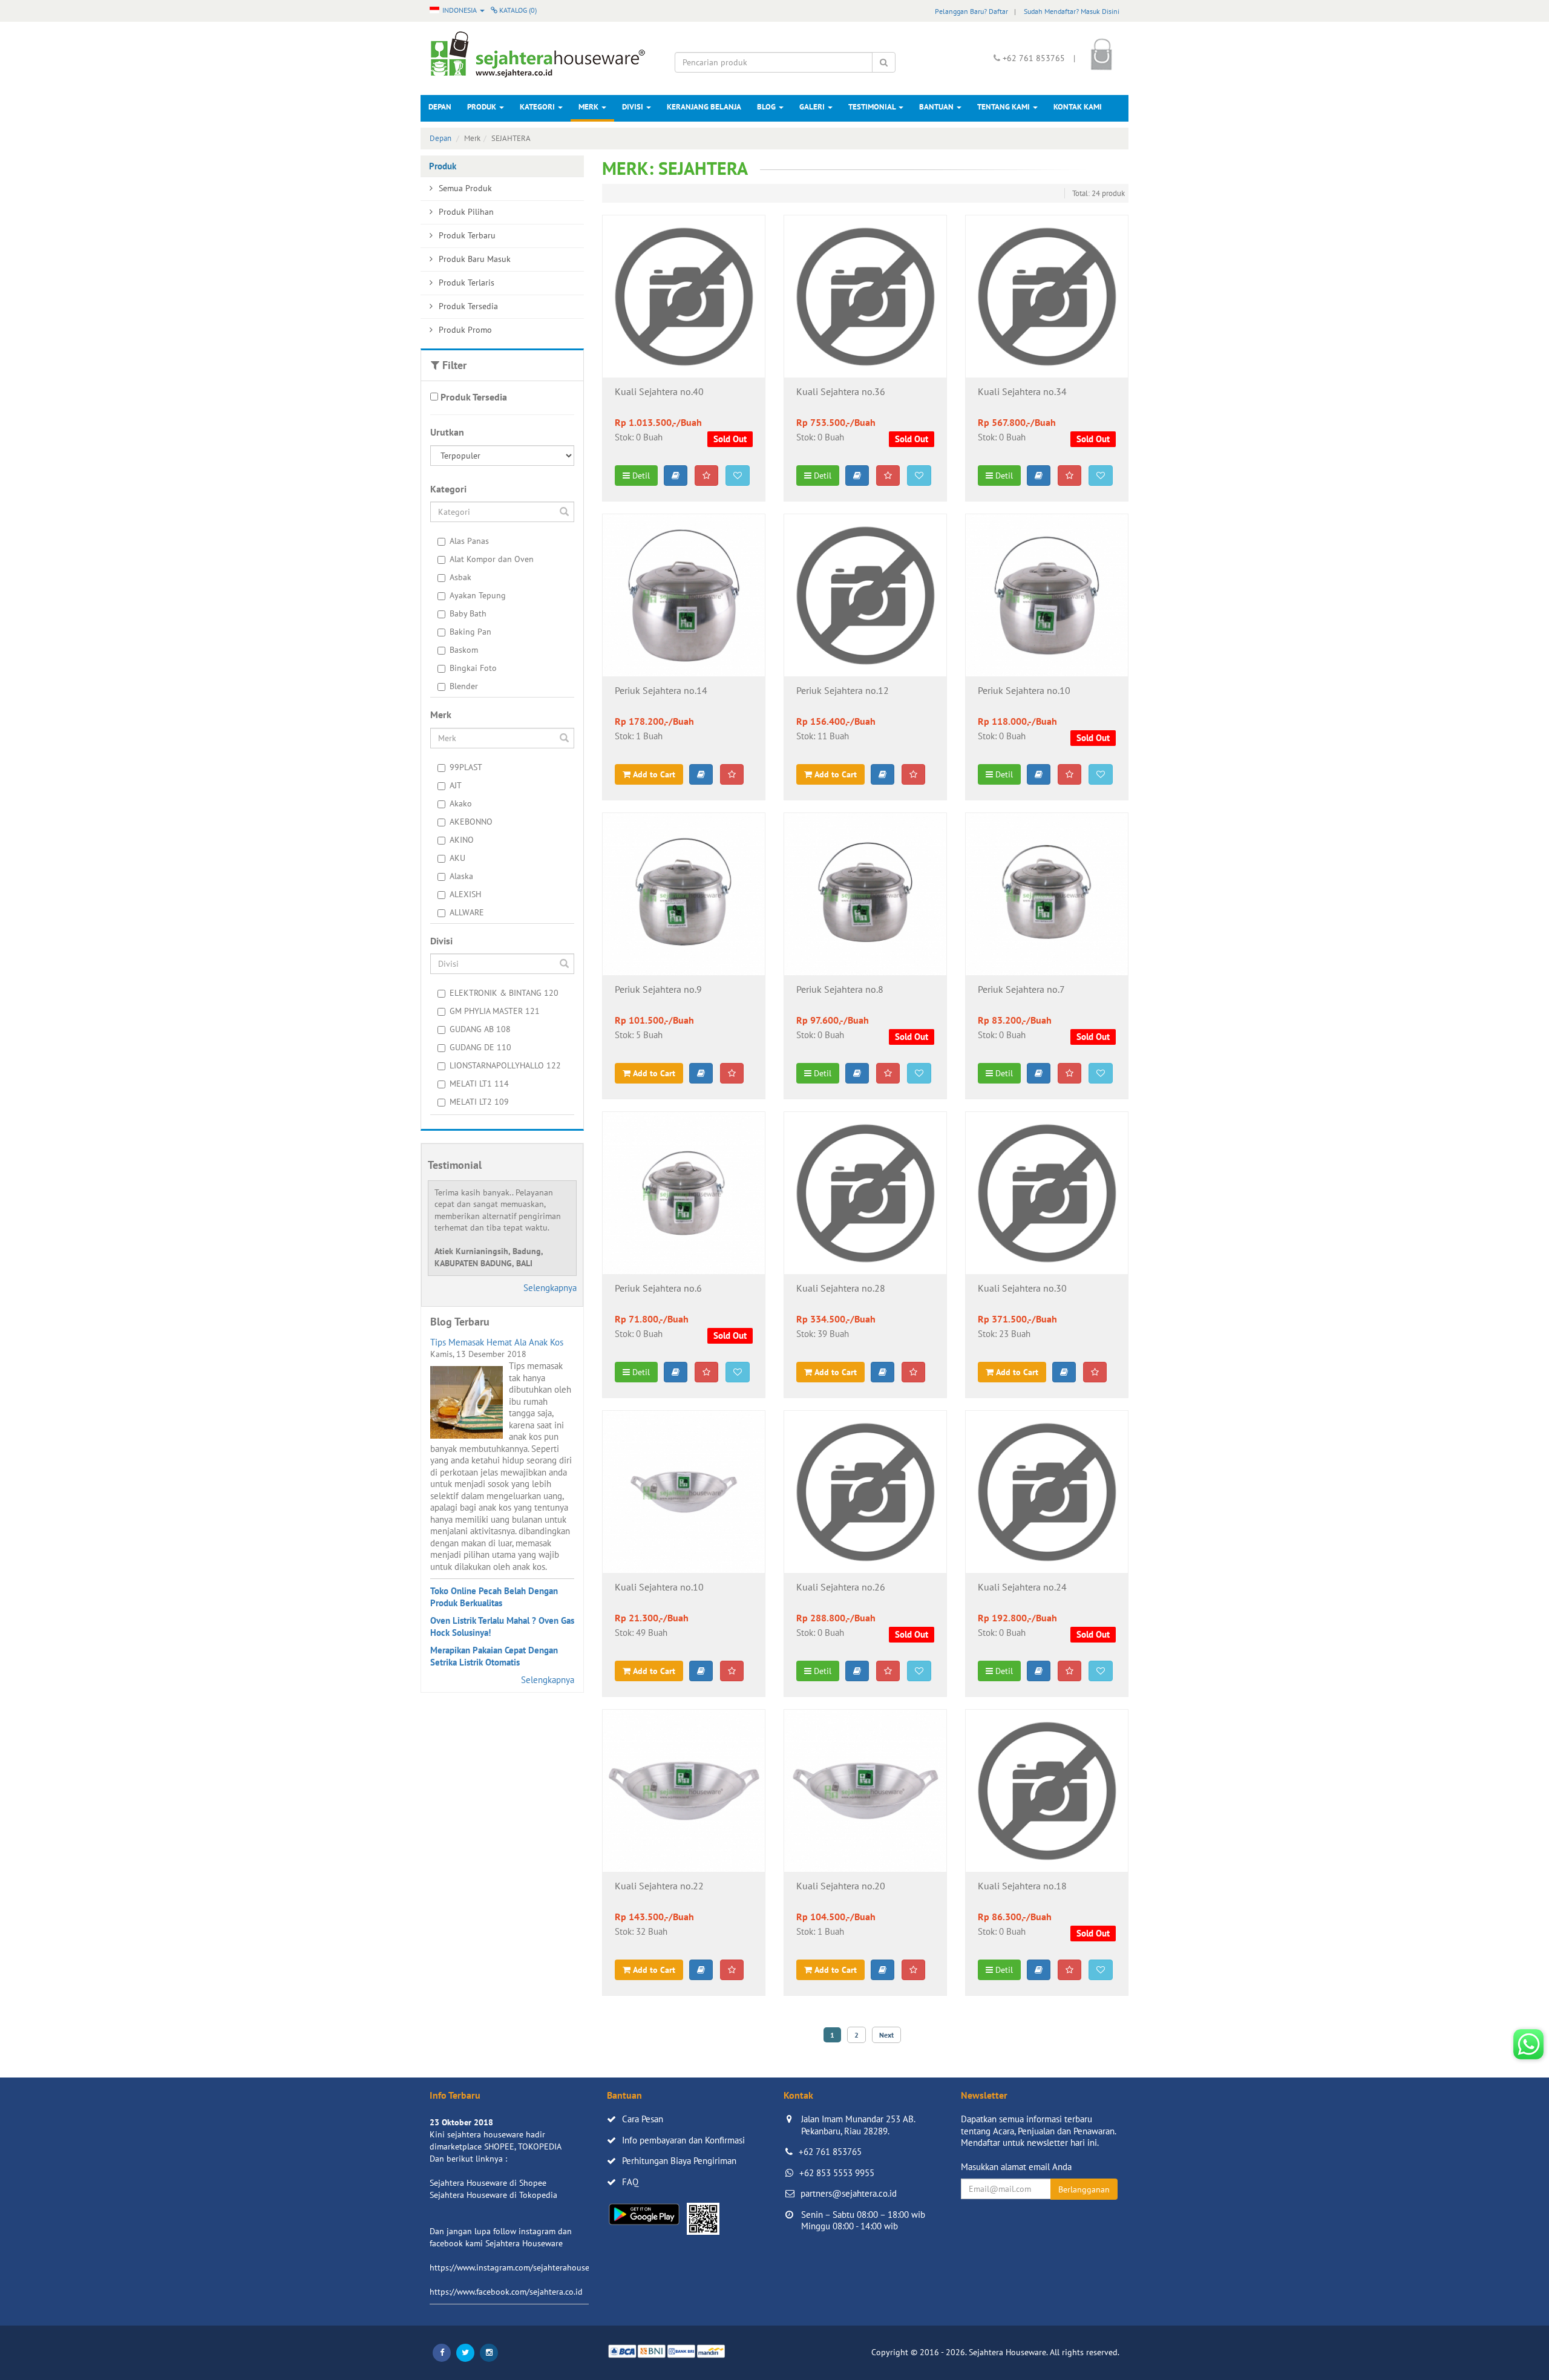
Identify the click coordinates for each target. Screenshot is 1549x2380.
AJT (456, 785)
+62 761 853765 (830, 2152)
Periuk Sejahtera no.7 (1021, 990)
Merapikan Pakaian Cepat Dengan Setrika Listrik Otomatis (494, 1656)
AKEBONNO (471, 822)
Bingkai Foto (473, 668)
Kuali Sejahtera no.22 (659, 1886)
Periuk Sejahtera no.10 (1024, 691)
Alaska (461, 876)
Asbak (460, 577)
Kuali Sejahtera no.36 (841, 392)
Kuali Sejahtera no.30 (1022, 1289)
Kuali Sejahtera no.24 (1022, 1587)
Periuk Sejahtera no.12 (843, 691)
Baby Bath (468, 613)
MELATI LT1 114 (479, 1084)
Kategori (538, 107)
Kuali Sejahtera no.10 (659, 1587)
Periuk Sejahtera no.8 (840, 990)
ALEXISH (465, 894)
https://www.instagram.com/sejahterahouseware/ (520, 2267)
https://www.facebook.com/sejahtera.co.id (506, 2292)
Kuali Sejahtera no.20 (841, 1886)
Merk (589, 107)
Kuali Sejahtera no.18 (1022, 1886)
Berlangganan (1084, 2189)
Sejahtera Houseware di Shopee (488, 2183)
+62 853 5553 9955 (837, 2173)
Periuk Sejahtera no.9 (658, 990)
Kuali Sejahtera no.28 (841, 1289)
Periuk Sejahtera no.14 (661, 691)
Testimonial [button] (873, 107)
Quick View (683, 359)
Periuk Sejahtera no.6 (658, 1289)
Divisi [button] (634, 107)
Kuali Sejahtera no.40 (659, 392)
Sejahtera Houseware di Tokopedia (493, 2195)
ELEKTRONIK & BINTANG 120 (504, 993)
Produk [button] (483, 107)
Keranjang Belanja (704, 107)
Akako (461, 803)
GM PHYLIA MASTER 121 (495, 1011)
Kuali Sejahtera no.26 (841, 1587)
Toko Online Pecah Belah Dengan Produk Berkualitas (494, 1597)
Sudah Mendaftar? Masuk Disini (1072, 11)
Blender (464, 686)
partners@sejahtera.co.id (849, 2193)
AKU (457, 858)
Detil (640, 476)
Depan (440, 107)
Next (886, 2035)
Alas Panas (469, 541)
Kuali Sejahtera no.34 (1022, 392)
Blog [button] (767, 107)
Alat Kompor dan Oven (492, 559)
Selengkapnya (550, 1288)
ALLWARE (467, 912)
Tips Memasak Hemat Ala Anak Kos (497, 1342)
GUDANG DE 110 (480, 1047)
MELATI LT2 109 (479, 1102)
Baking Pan (470, 632)
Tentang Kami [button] (1004, 107)
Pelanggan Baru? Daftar (971, 11)
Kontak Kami (1078, 107)
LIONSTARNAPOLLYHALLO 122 (505, 1065)
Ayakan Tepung (478, 595)
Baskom (464, 650)
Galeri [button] (813, 107)
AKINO (462, 840)
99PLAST (466, 767)
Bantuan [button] (937, 107)
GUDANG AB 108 (480, 1029)
